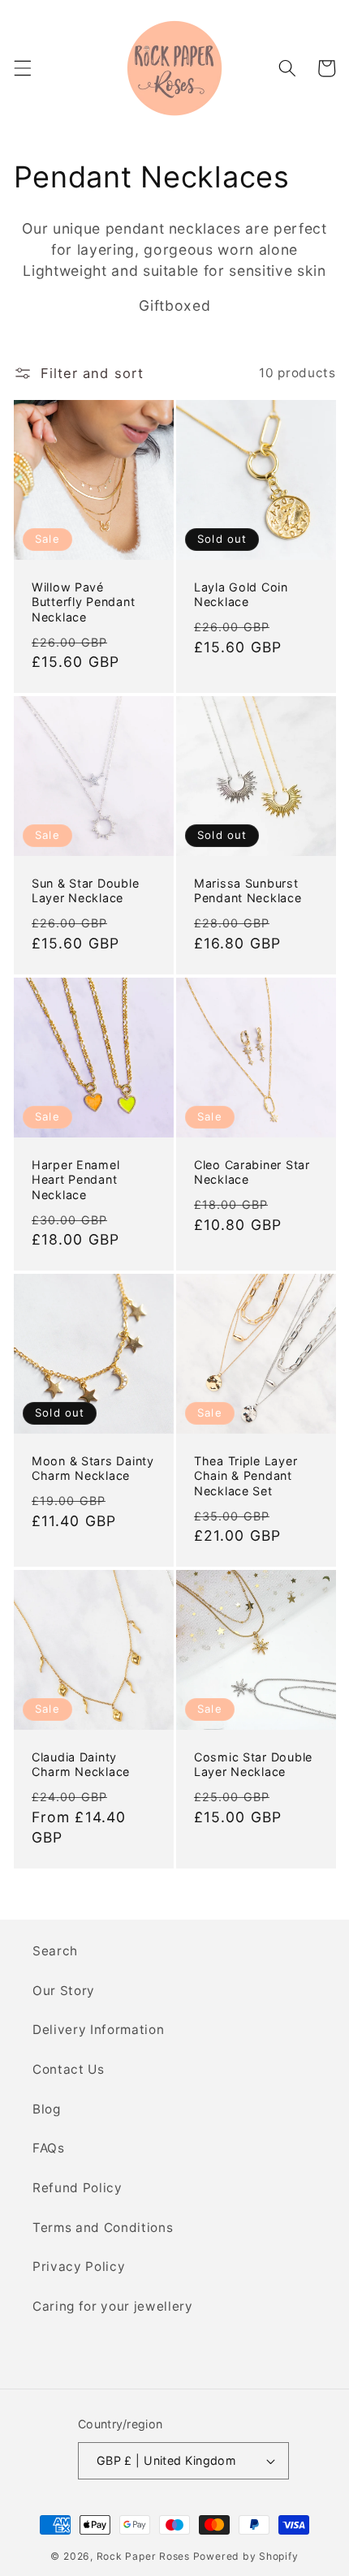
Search (55, 1951)
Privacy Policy (79, 2266)
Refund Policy (78, 2188)
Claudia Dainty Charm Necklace (81, 1764)
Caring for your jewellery (113, 2306)
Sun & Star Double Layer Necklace (85, 890)
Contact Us (69, 2069)
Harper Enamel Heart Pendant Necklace (75, 1180)
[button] (22, 68)
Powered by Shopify (246, 2556)
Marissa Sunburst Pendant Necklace (248, 890)
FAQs (49, 2148)
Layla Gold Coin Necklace (241, 594)
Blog (47, 2109)
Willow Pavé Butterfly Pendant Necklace (83, 602)
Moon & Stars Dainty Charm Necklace (93, 1468)
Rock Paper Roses (143, 2556)
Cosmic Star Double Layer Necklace (253, 1764)
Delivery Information (98, 2030)
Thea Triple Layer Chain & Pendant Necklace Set (246, 1476)
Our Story (64, 1991)
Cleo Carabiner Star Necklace (252, 1172)
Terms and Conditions (103, 2228)
